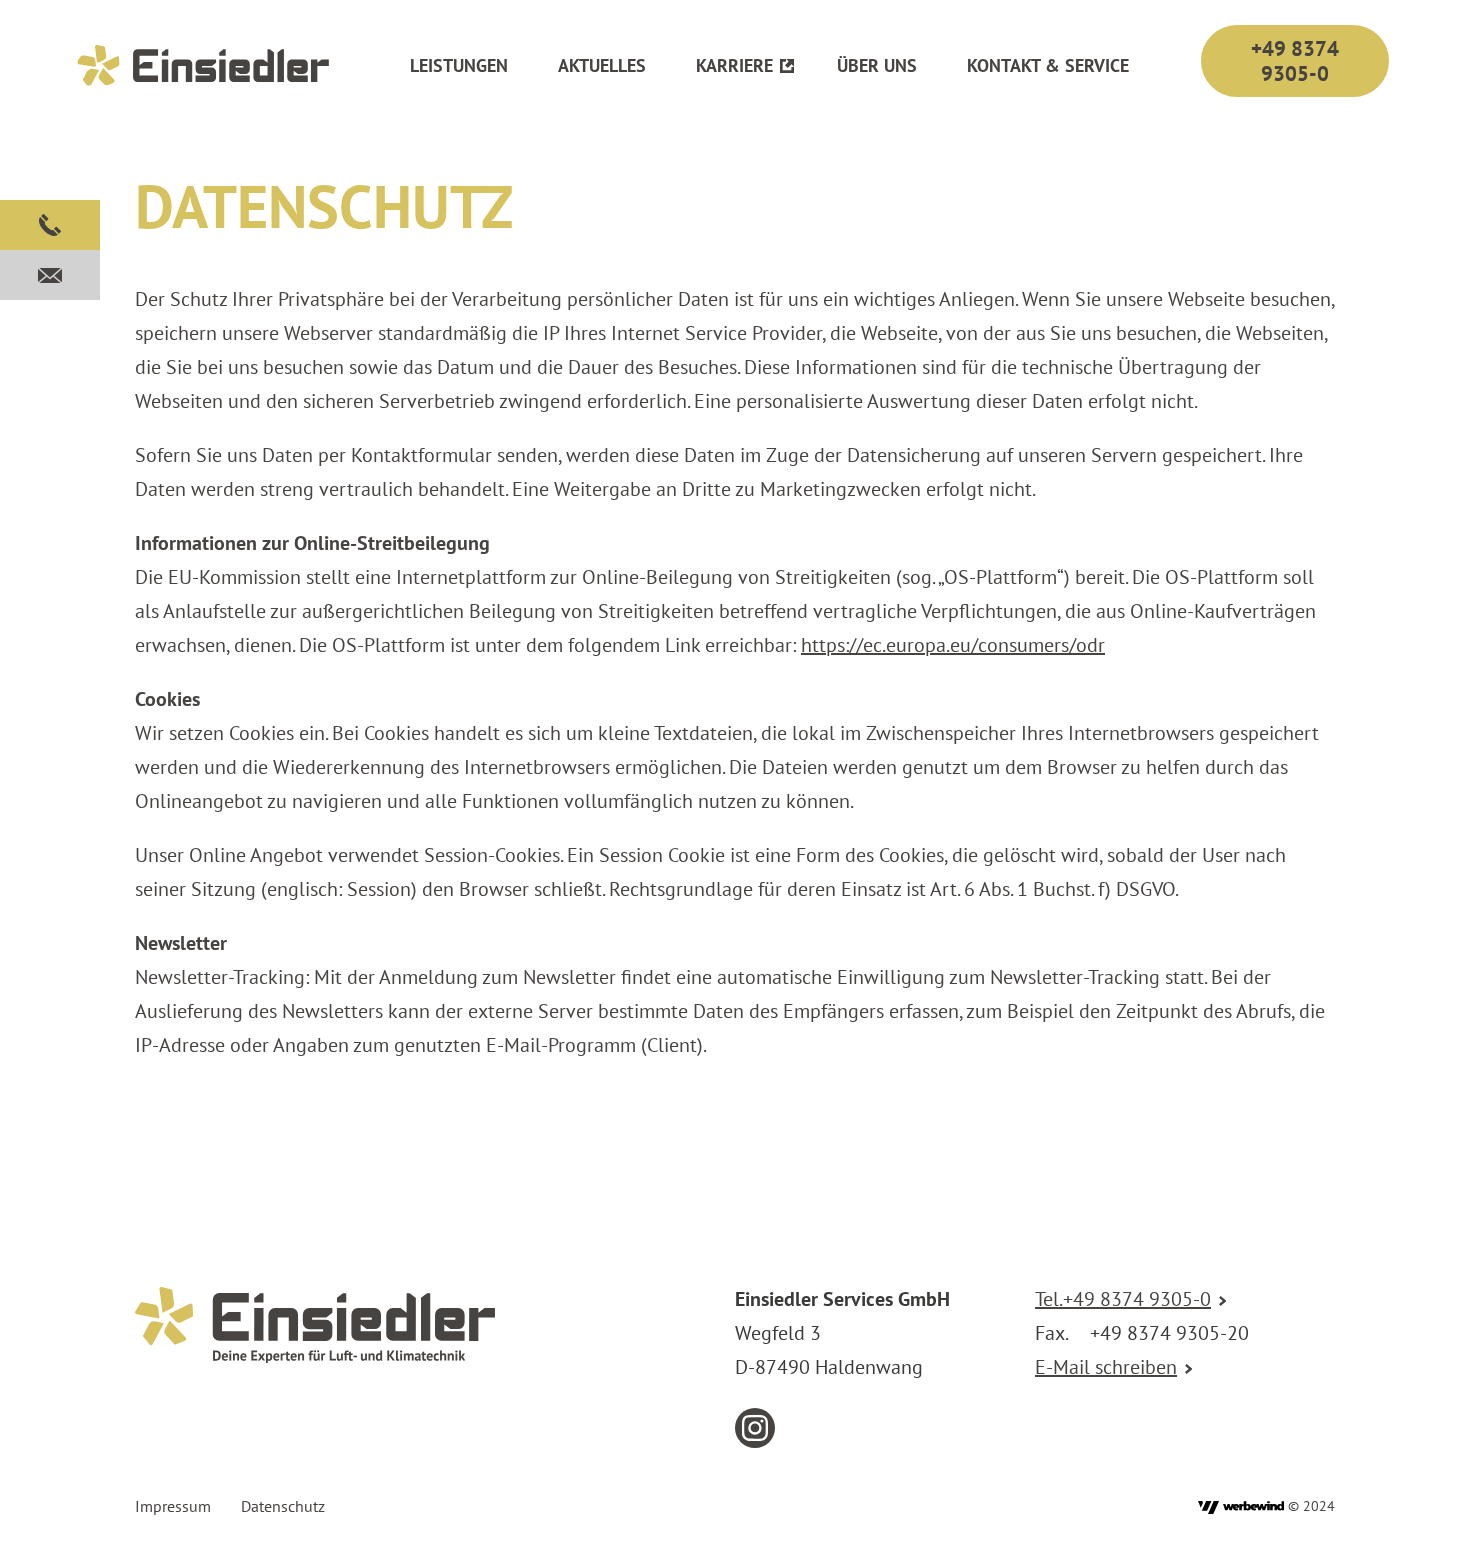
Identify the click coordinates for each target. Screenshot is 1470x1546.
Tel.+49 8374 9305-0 (1123, 1299)
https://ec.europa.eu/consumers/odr (953, 645)
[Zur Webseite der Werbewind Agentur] (1241, 1506)
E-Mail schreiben (1106, 1367)
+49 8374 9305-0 (1295, 61)
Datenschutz (283, 1506)
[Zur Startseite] (204, 65)
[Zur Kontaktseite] (50, 275)
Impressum (173, 1506)
